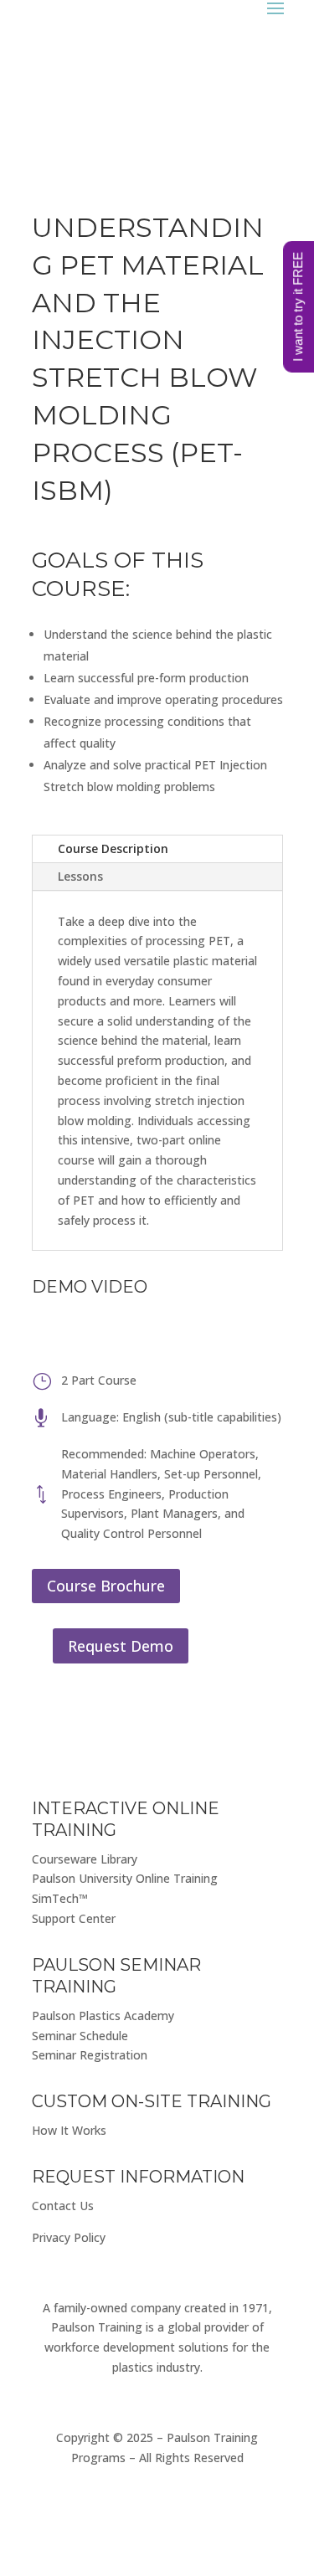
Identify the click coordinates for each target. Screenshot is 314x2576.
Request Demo (121, 1646)
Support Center (74, 1918)
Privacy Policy (69, 2237)
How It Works (69, 2130)
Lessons (80, 876)
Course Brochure (106, 1586)
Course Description (113, 848)
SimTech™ (60, 1898)
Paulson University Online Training (125, 1878)
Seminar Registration (90, 2055)
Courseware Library (85, 1859)
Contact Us (63, 2206)
